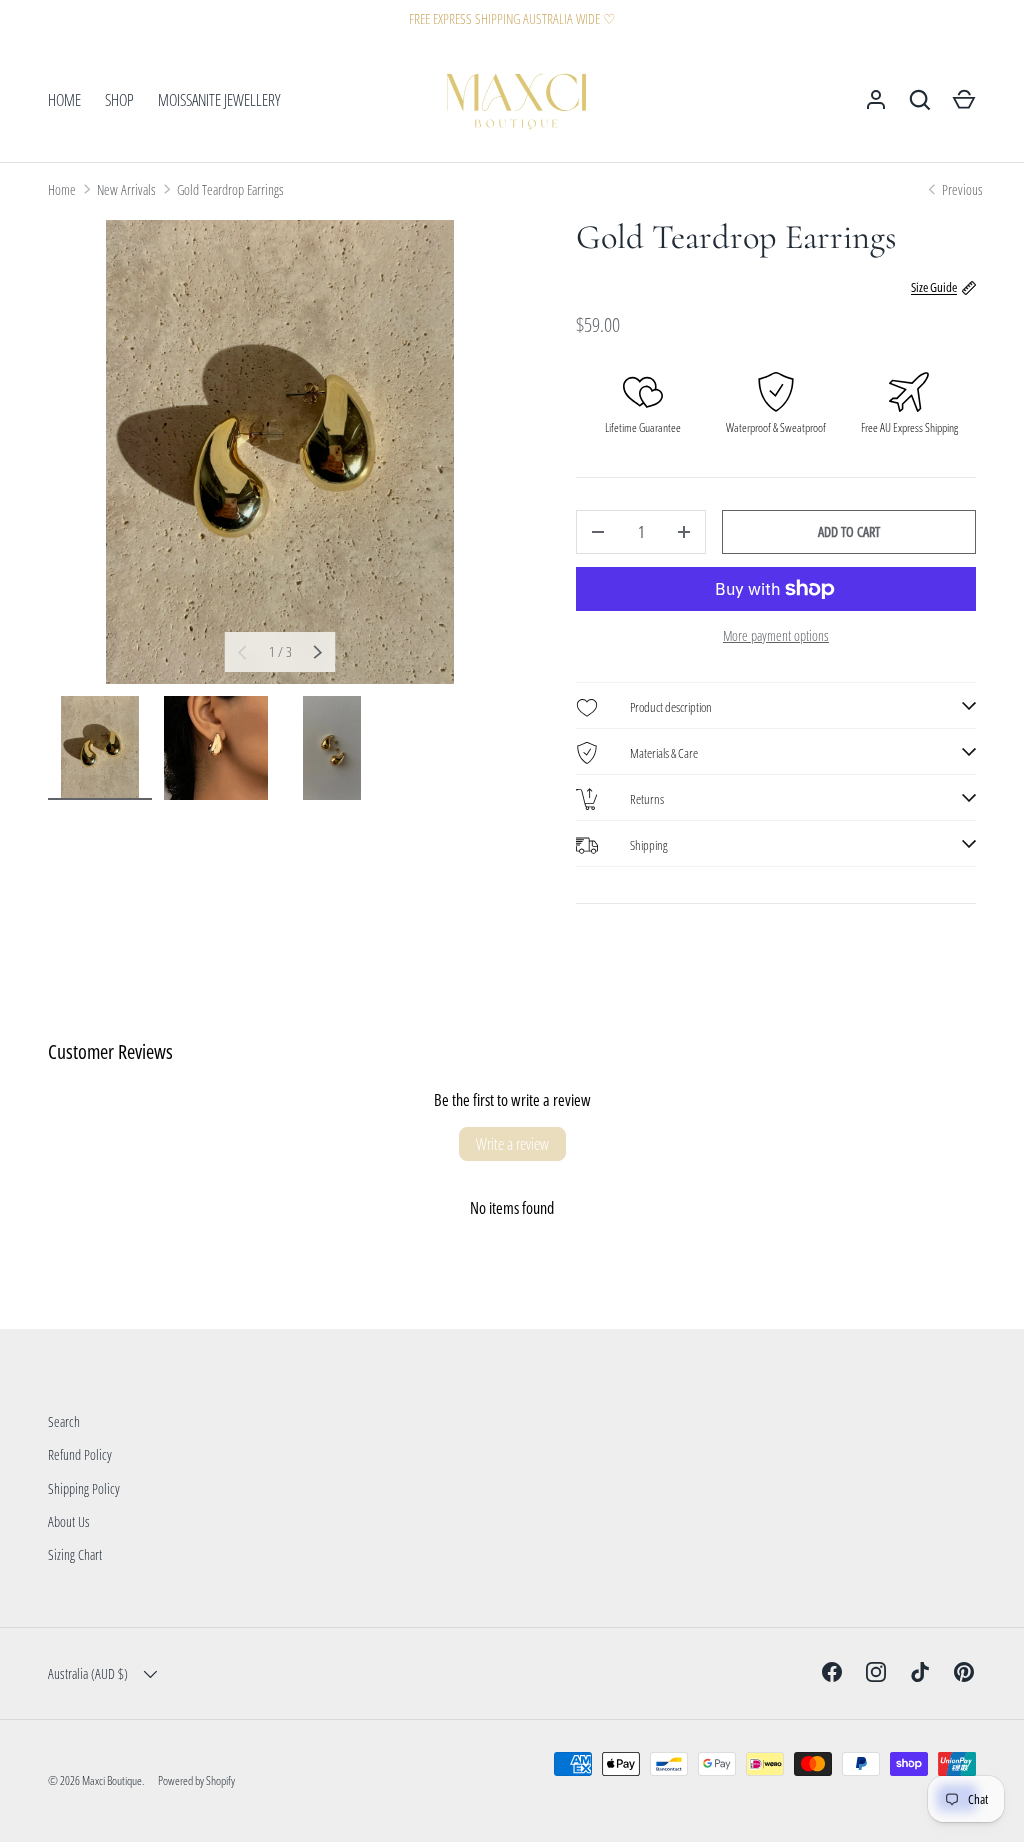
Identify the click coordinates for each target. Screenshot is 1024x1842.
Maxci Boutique (112, 1780)
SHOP (119, 100)
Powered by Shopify (196, 1780)
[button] (964, 100)
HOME (64, 100)
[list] (280, 452)
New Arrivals (126, 189)
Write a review (512, 1144)
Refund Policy (80, 1454)
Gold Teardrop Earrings (230, 189)
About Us (69, 1521)
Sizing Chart (75, 1554)
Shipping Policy (84, 1488)
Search (64, 1421)
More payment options (776, 635)
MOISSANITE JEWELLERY (219, 100)
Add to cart (849, 531)
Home (62, 189)
